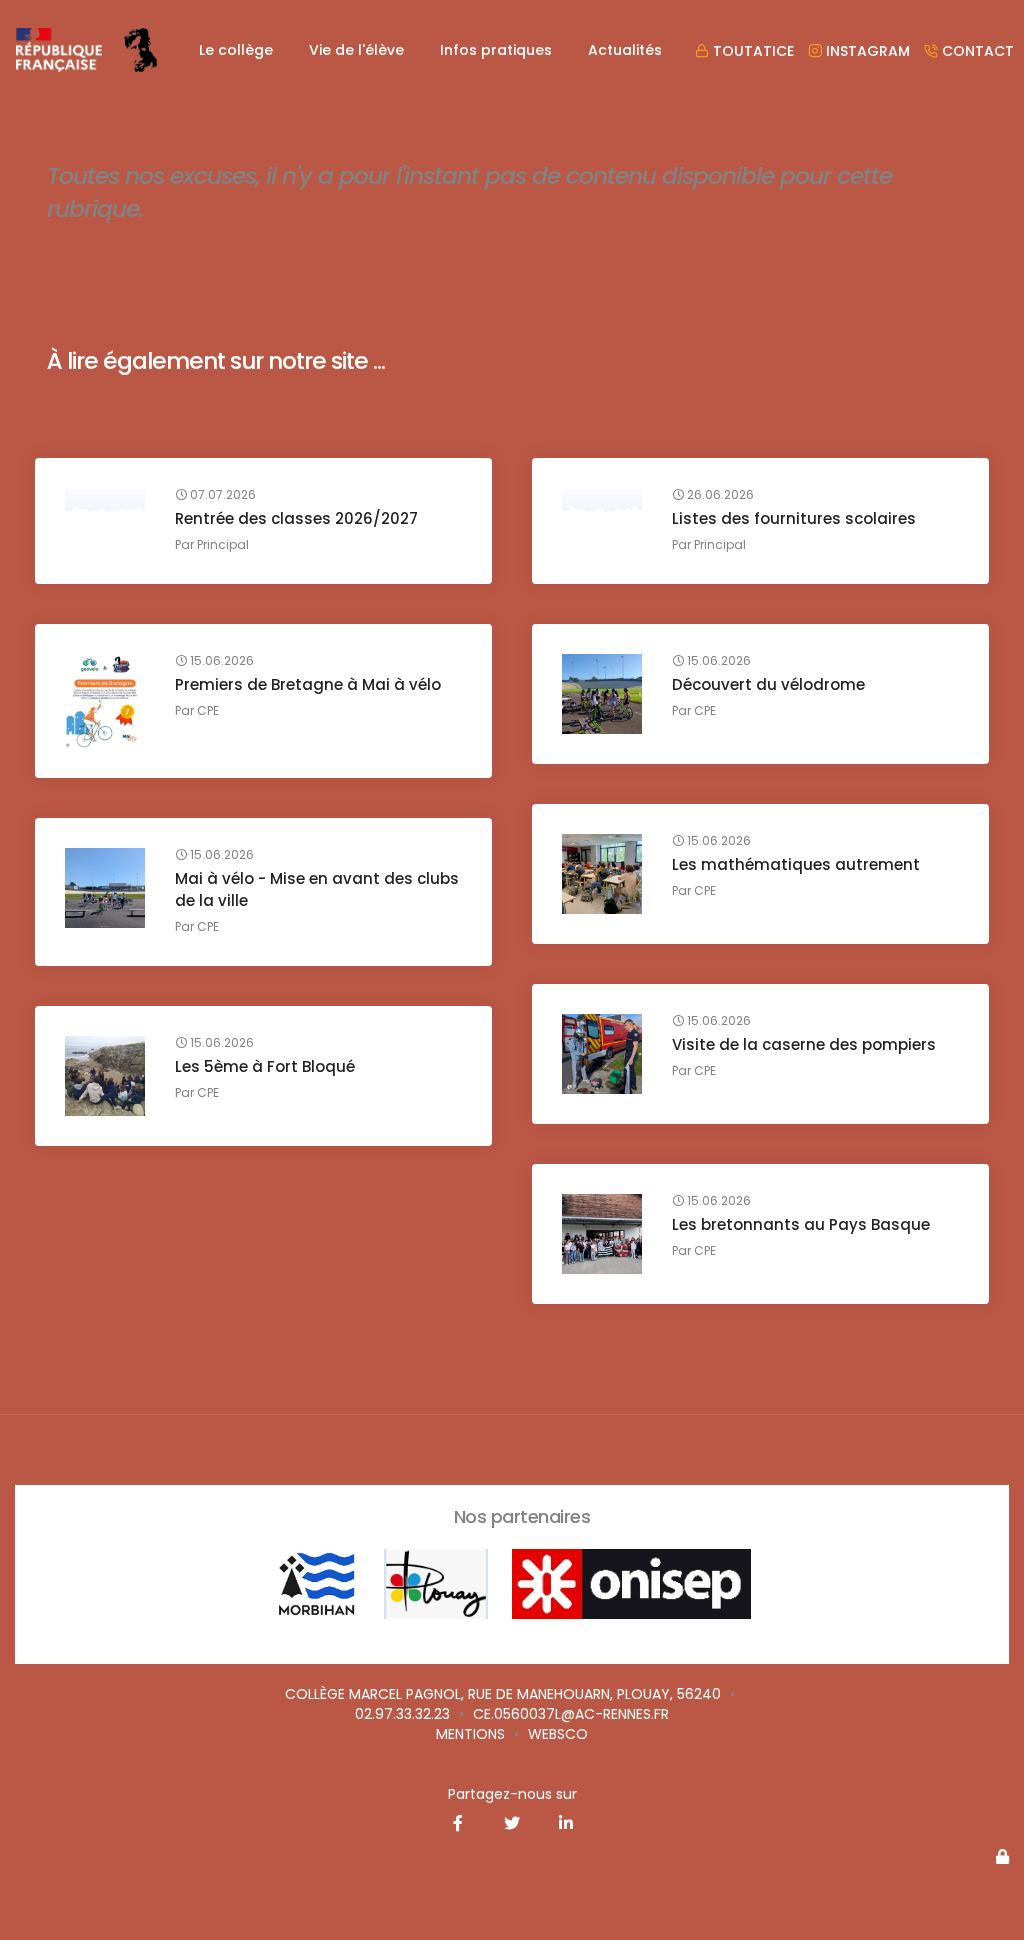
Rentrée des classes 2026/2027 (296, 518)
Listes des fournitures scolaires (794, 518)
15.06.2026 (220, 661)
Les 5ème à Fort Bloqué (265, 1066)
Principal (223, 544)
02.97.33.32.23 (402, 1714)
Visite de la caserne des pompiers (804, 1044)
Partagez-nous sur (512, 1794)
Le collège (236, 50)
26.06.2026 (719, 495)
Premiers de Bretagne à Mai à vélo (308, 684)
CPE (208, 710)
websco (558, 1734)
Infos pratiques (496, 50)
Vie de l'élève (356, 50)
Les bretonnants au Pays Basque (801, 1224)
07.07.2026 (221, 495)
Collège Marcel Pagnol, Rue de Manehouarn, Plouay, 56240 (503, 1694)
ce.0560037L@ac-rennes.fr (571, 1714)
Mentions (470, 1734)
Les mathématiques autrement (796, 864)
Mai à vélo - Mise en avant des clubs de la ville (317, 889)
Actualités (625, 50)
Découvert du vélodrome (768, 684)
